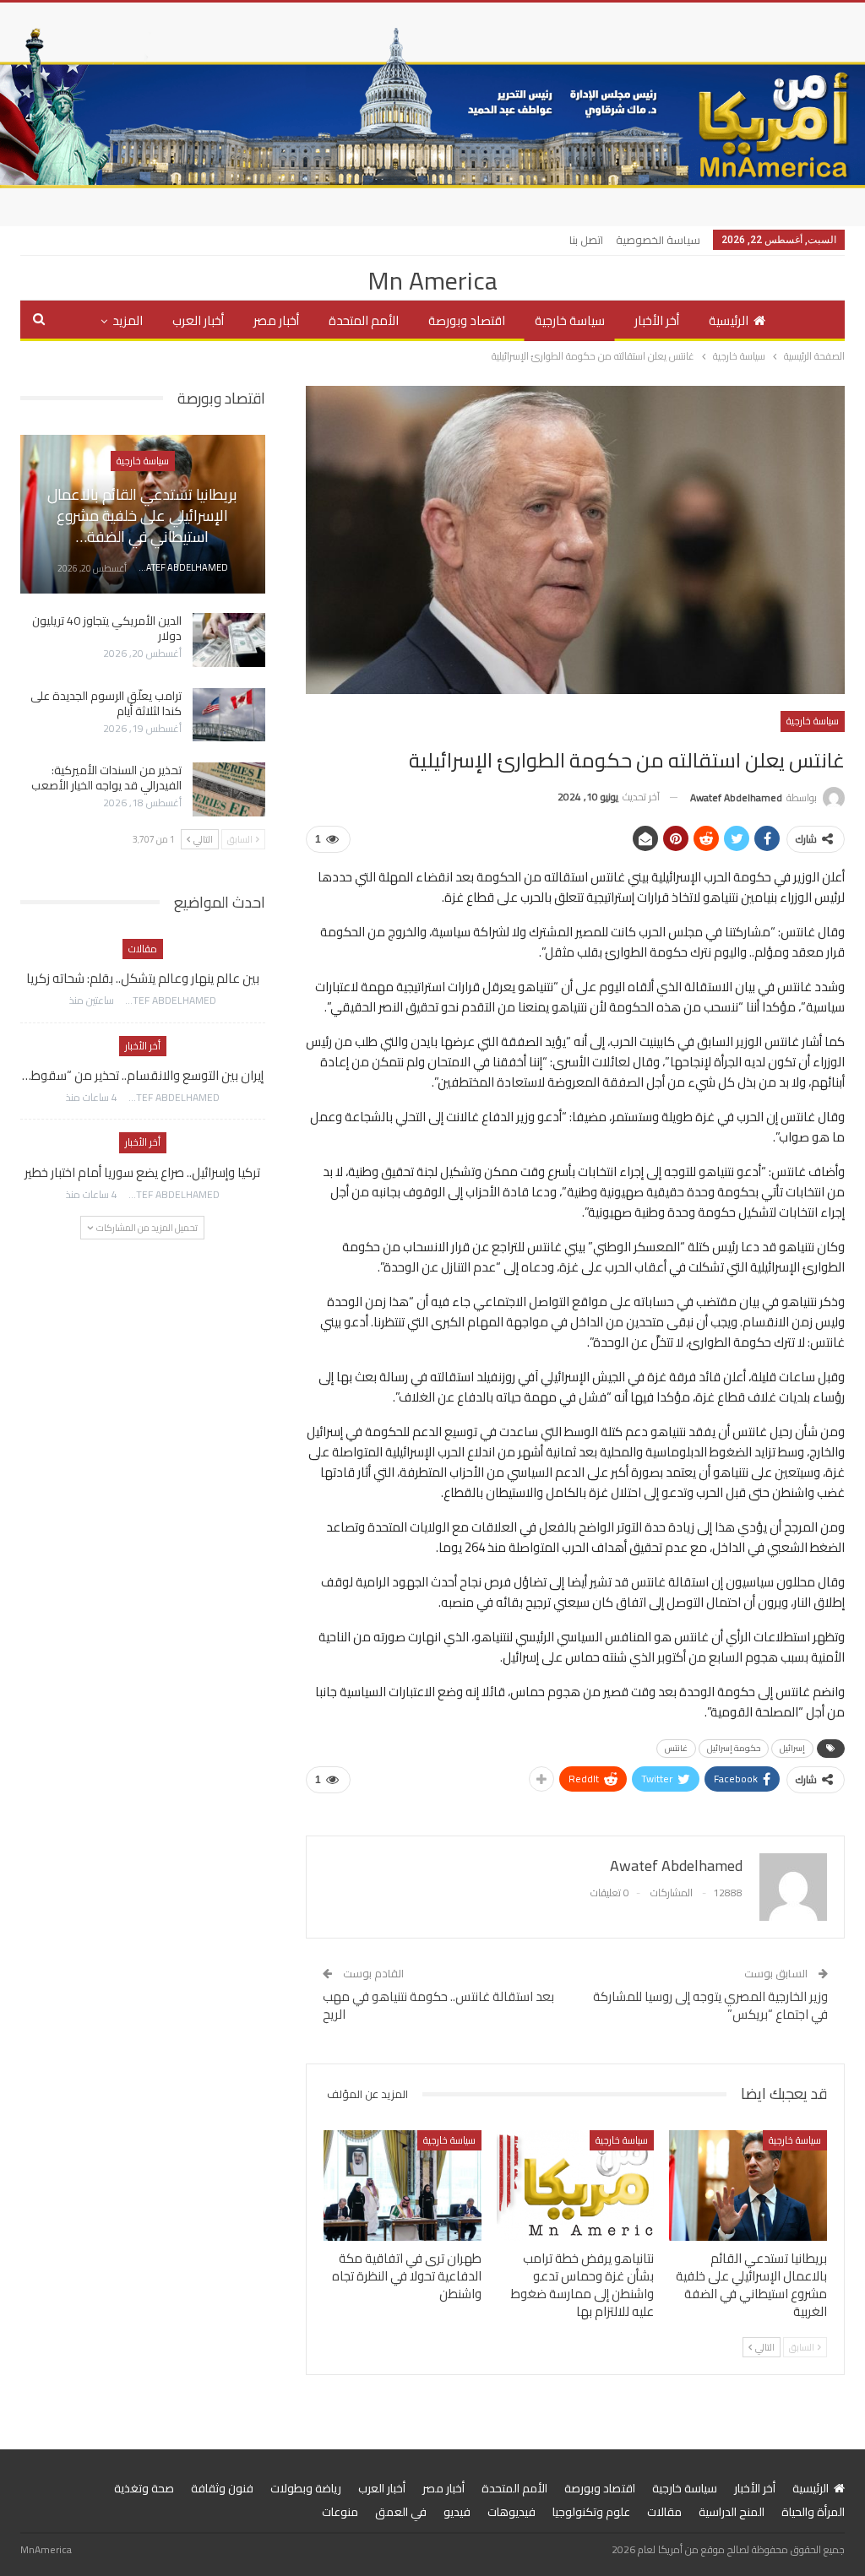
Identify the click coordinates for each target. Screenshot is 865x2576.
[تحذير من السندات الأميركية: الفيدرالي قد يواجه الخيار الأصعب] (229, 789)
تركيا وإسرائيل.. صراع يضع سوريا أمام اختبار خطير (142, 1172)
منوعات (340, 2512)
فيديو (457, 2512)
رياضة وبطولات (306, 2488)
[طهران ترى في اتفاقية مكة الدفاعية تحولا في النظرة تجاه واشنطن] (403, 2186)
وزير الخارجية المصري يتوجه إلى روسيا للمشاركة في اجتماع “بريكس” (710, 2005)
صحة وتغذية (144, 2488)
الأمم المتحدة (364, 320)
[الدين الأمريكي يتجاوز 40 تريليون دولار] (229, 640)
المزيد (128, 320)
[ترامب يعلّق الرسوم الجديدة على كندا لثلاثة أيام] (229, 715)
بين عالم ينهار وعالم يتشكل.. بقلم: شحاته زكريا (143, 978)
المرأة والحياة (813, 2512)
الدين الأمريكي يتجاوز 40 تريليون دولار (107, 628)
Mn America (432, 280)
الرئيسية (729, 320)
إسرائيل (792, 1748)
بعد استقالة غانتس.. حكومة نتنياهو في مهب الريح (438, 2005)
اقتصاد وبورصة (467, 320)
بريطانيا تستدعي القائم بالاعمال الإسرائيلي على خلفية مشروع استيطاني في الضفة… (142, 515)
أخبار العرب (198, 320)
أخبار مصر (276, 320)
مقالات (143, 949)
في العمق (401, 2512)
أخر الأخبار (657, 320)
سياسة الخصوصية (658, 240)
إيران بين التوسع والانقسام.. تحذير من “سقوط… (143, 1075)
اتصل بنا (586, 240)
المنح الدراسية (732, 2512)
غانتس (676, 1748)
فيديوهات (511, 2512)
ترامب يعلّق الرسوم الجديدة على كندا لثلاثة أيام (106, 703)
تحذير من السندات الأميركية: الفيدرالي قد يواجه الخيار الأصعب (106, 778)
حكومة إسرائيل (734, 1748)
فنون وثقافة (222, 2488)
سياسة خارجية (570, 320)
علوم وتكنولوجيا (591, 2512)
